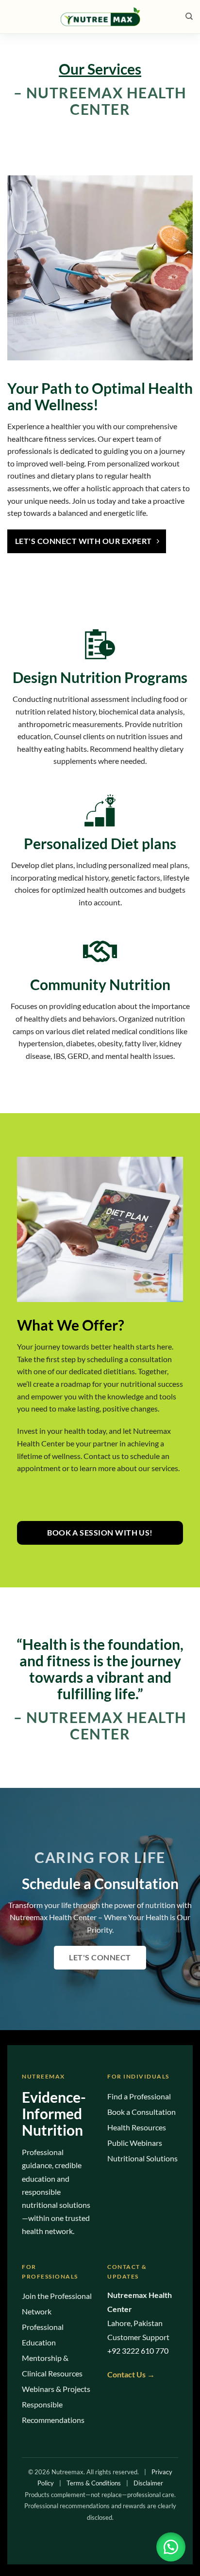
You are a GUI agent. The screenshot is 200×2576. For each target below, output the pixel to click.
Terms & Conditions (94, 2483)
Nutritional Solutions (142, 2158)
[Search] (187, 16)
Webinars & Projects (56, 2389)
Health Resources (137, 2127)
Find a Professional (139, 2096)
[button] (171, 2547)
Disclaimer (148, 2483)
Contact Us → (131, 2374)
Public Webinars (135, 2143)
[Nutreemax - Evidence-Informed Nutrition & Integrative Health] (100, 17)
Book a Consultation (142, 2112)
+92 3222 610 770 (138, 2351)
